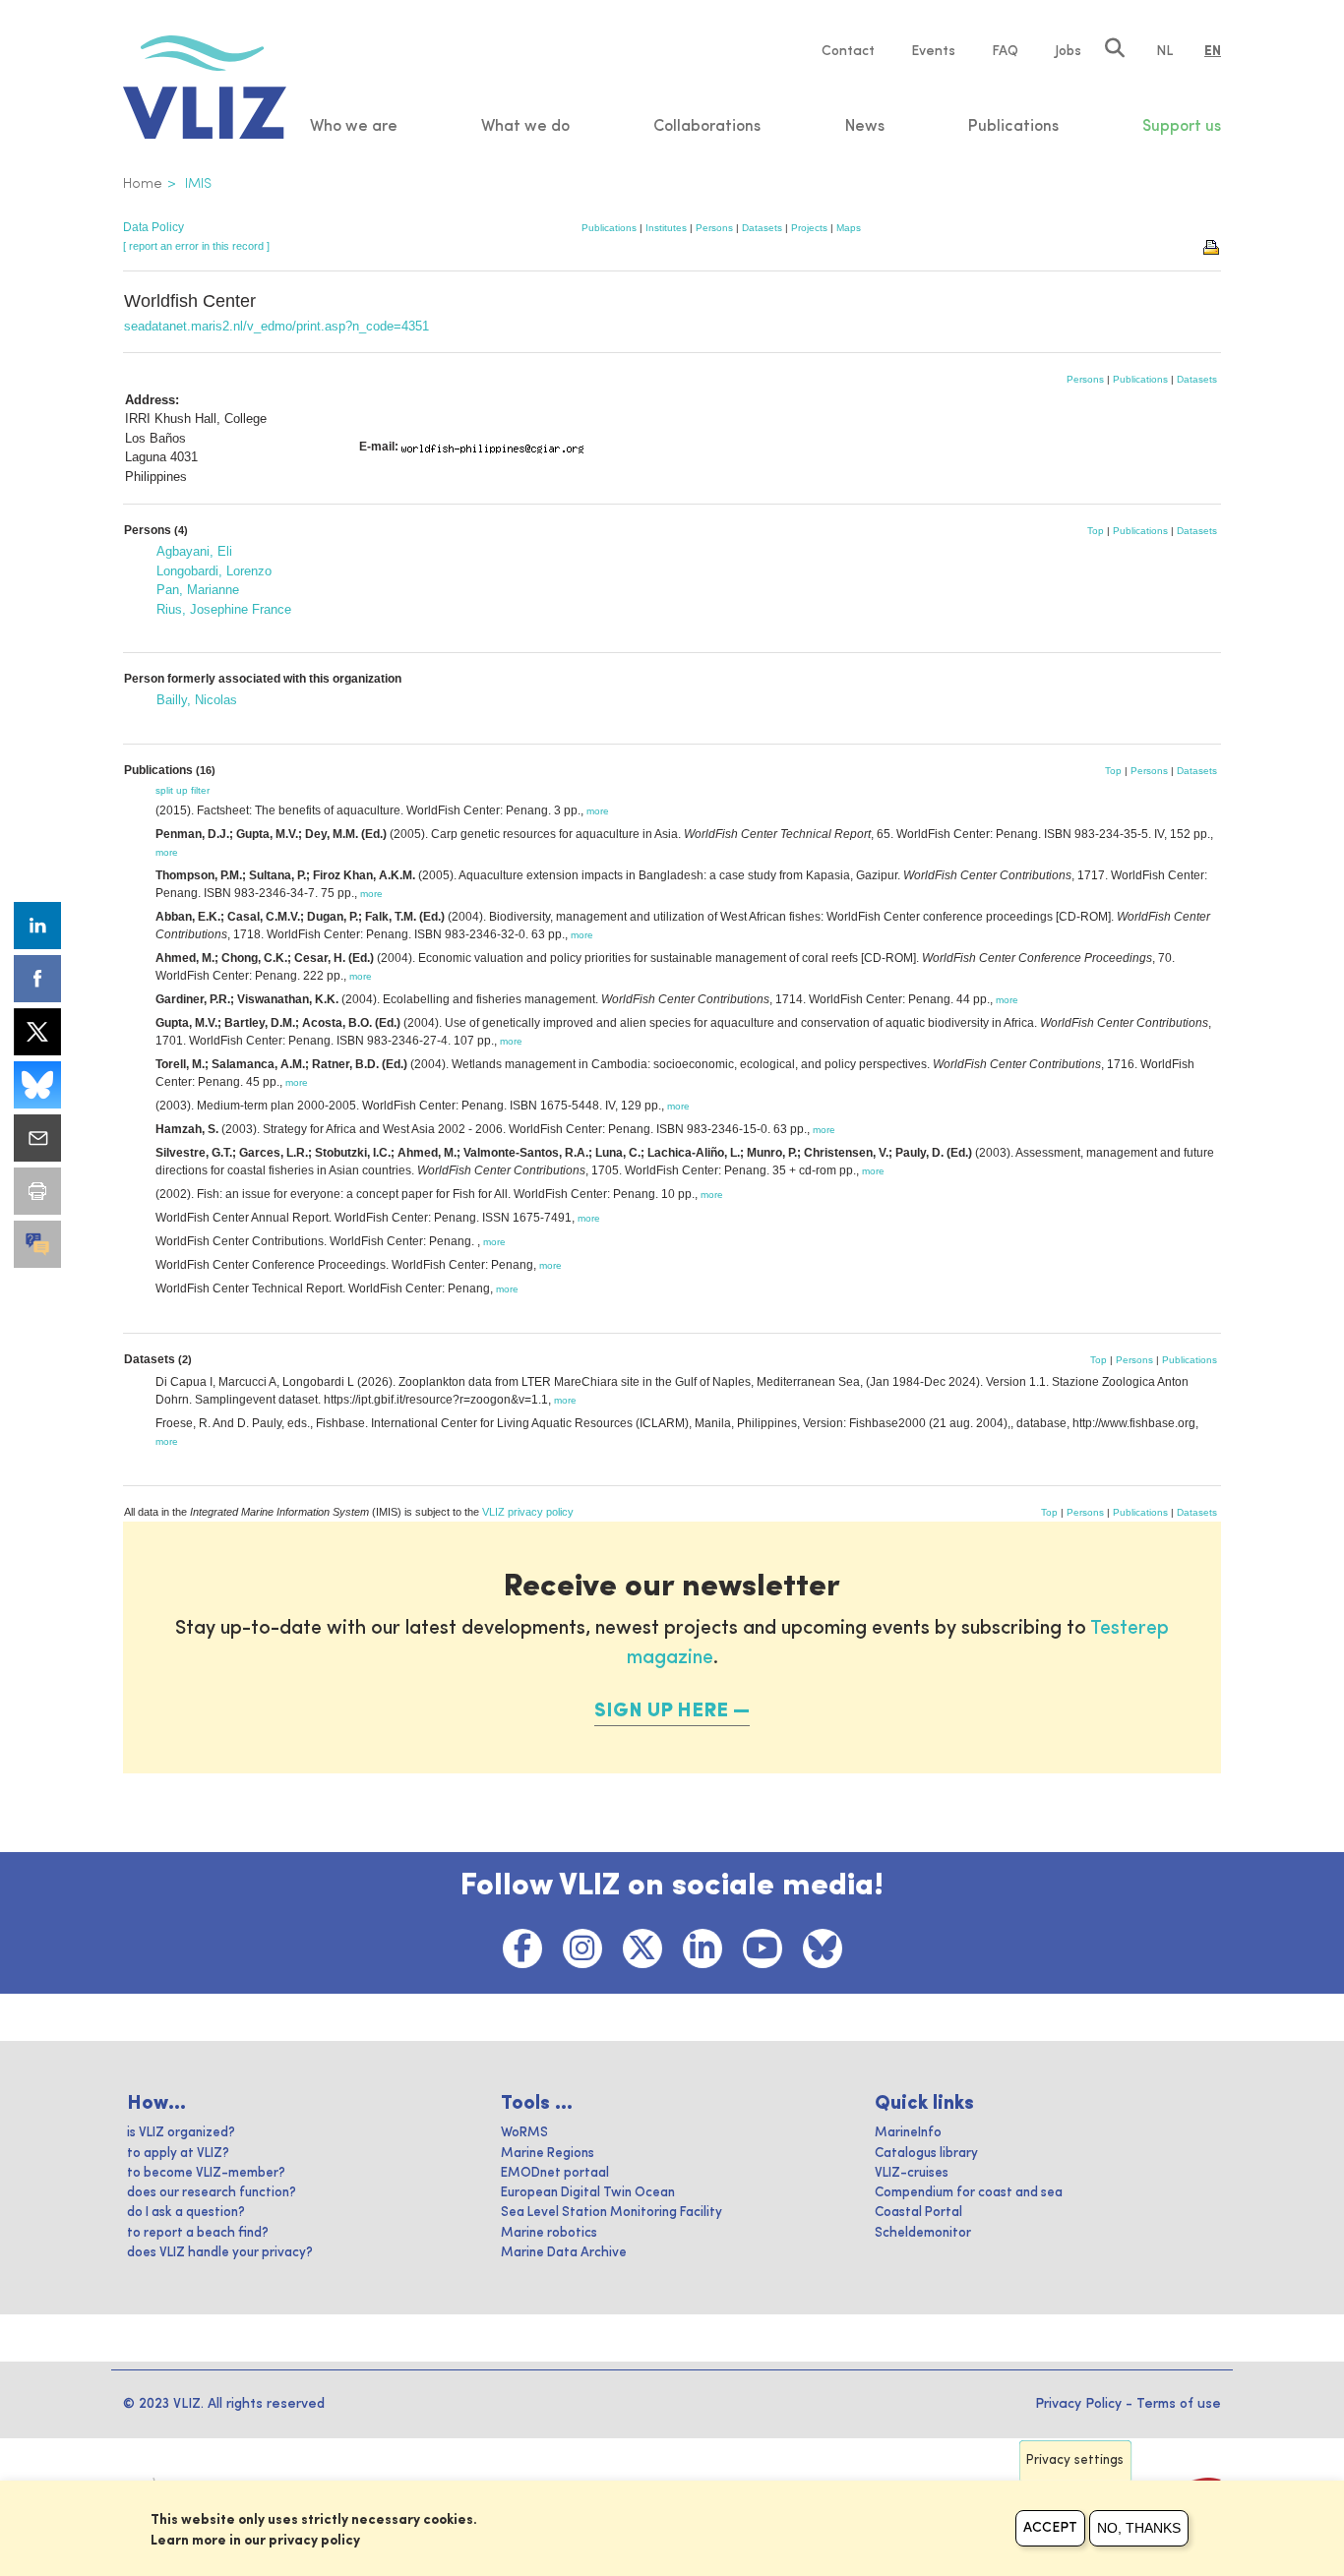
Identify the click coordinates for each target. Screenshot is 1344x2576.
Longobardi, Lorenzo (214, 571)
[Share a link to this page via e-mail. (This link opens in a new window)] (37, 1138)
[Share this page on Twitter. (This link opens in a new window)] (37, 1032)
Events (933, 51)
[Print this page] (1212, 246)
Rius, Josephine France (224, 609)
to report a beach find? (198, 2233)
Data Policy (153, 227)
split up (172, 790)
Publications (609, 228)
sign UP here (661, 1711)
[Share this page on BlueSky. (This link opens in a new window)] (37, 1085)
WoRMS (524, 2133)
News (865, 127)
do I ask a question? (186, 2213)
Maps (849, 228)
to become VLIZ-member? (206, 2173)
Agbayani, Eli (194, 551)
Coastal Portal (918, 2213)
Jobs (1068, 51)
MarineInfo (908, 2133)
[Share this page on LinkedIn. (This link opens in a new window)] (37, 926)
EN (1213, 51)
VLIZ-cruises (912, 2173)
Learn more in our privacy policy (255, 2541)
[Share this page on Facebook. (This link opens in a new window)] (37, 979)
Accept (1050, 2528)
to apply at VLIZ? (178, 2154)
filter (200, 790)
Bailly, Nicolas (197, 700)
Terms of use (1179, 2404)
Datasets (762, 228)
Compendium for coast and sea (969, 2193)
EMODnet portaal (555, 2173)
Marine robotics (549, 2233)
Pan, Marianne (198, 590)
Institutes (666, 228)
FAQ (1005, 51)
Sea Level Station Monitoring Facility (611, 2213)
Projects (809, 228)
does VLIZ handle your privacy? (220, 2253)
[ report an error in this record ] (196, 246)
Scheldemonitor (923, 2233)
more (598, 811)
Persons (714, 228)
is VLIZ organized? (181, 2133)
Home (143, 184)
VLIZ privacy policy (528, 1512)
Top (1096, 531)
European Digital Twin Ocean (588, 2193)
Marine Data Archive (564, 2253)
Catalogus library (926, 2154)
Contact (848, 51)
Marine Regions (548, 2154)
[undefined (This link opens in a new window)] (37, 1244)
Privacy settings (1075, 2460)
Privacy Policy (1078, 2404)
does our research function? (212, 2193)
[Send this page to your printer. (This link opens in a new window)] (37, 1191)
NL (1164, 51)
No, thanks (1139, 2528)
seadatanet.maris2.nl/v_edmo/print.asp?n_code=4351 (276, 326)
